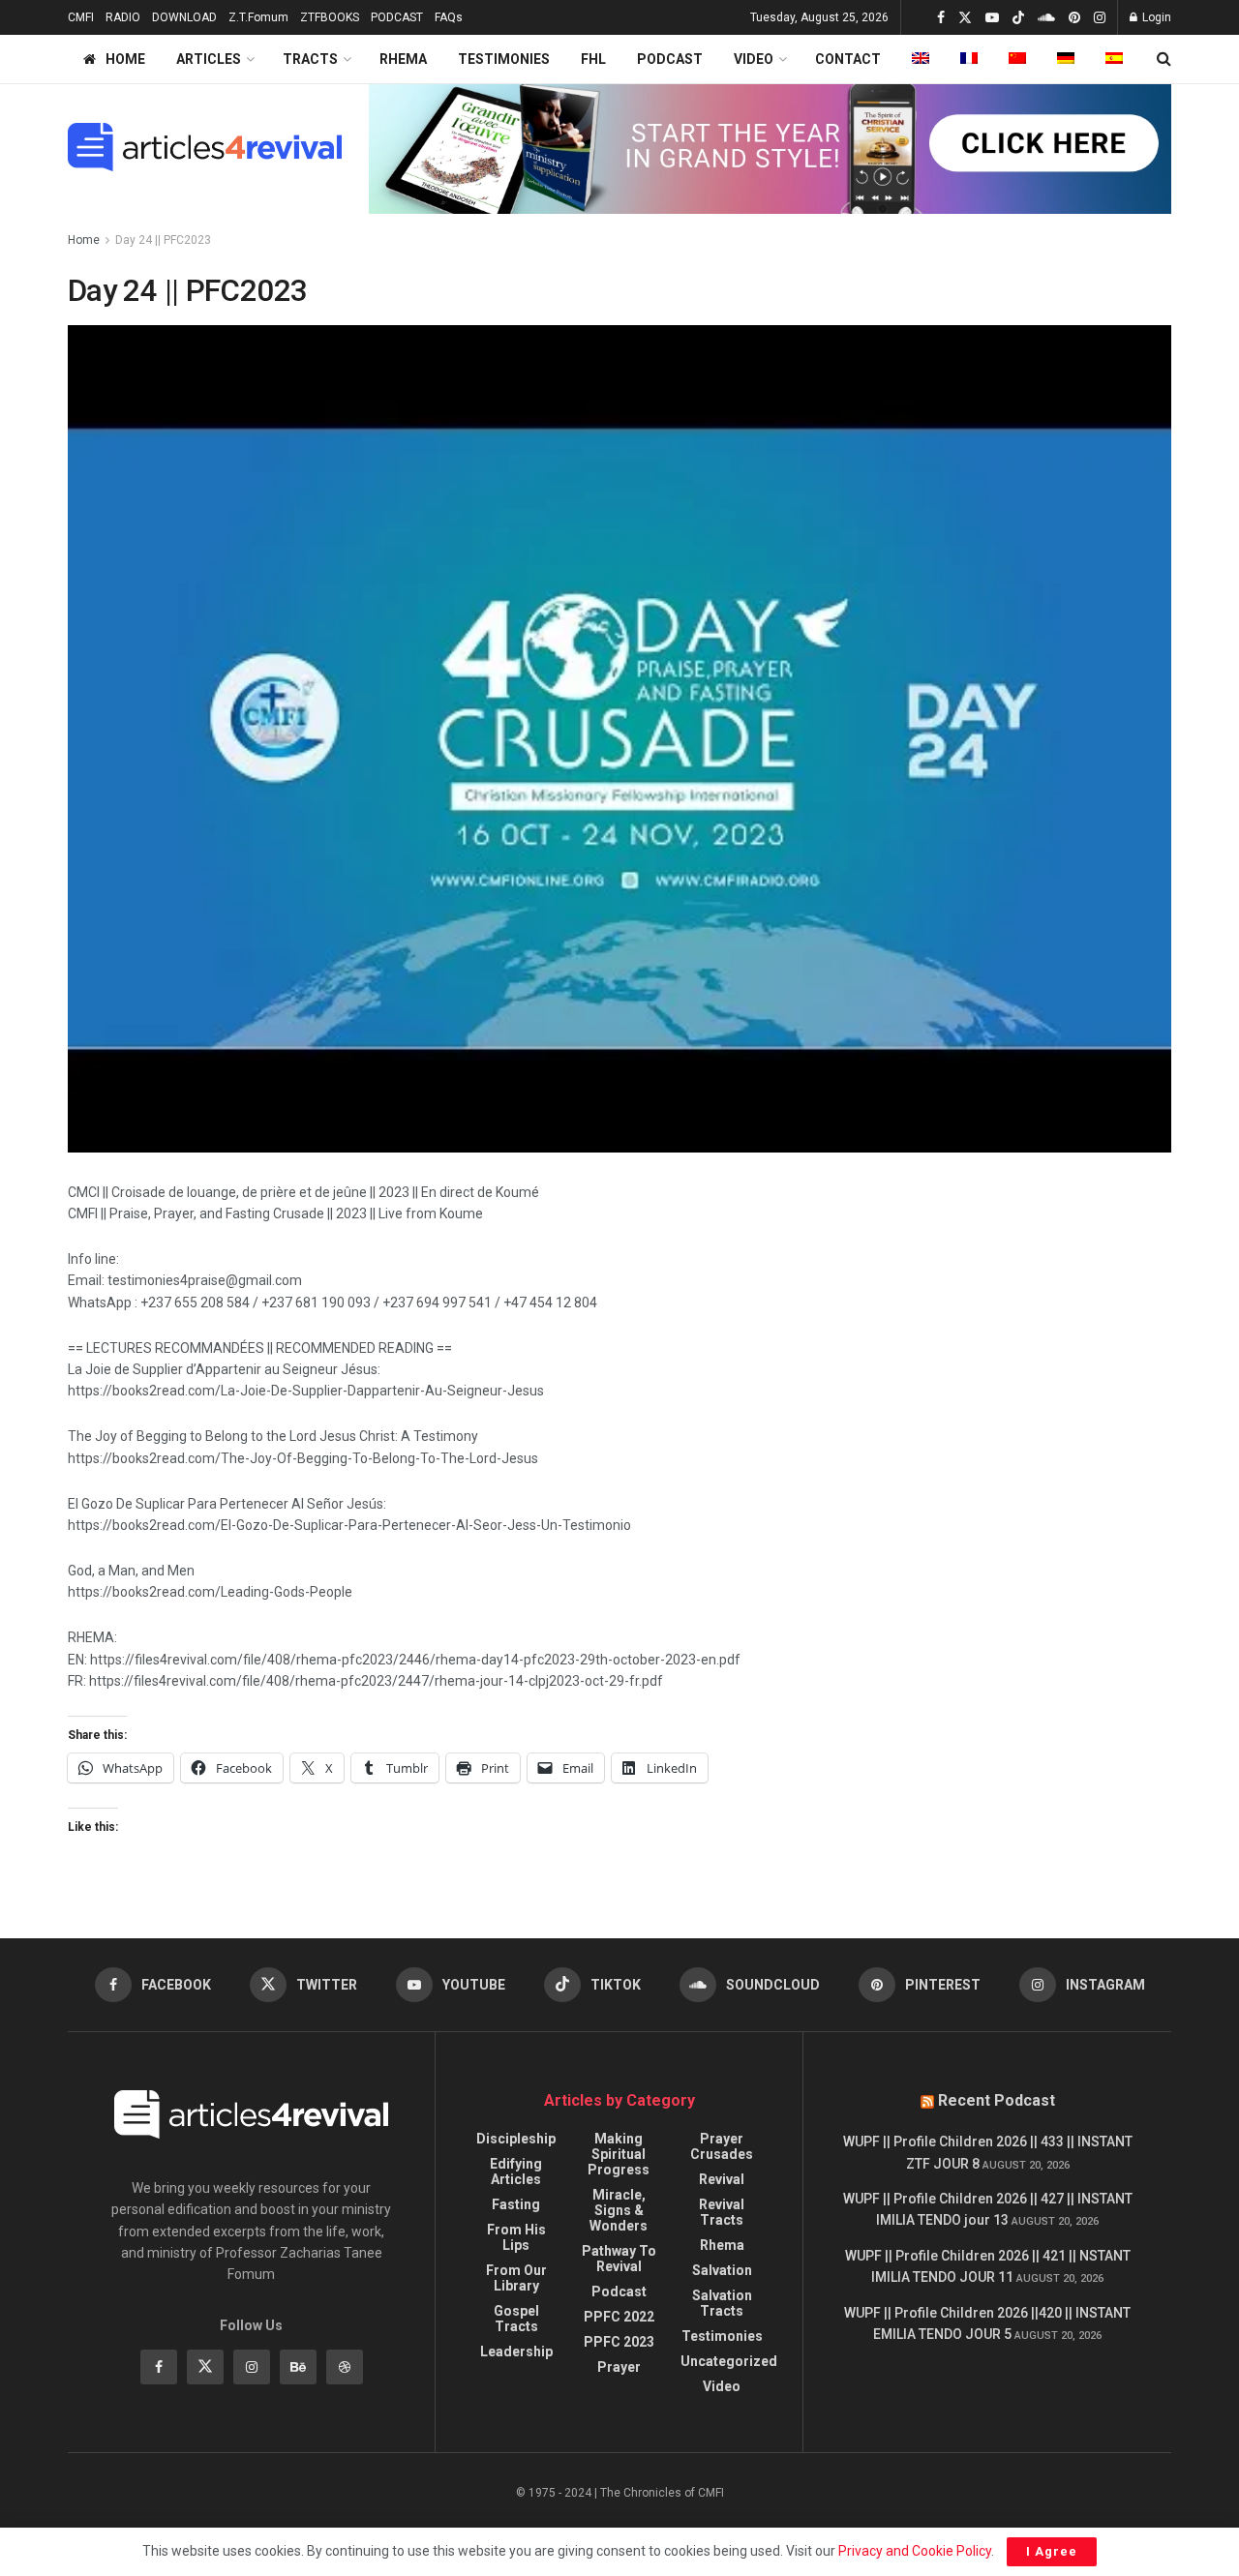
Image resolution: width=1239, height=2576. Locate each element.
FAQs (449, 17)
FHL (593, 59)
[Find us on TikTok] (1018, 18)
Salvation (722, 2270)
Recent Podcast (997, 2100)
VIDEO (754, 59)
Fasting (516, 2204)
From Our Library (516, 2278)
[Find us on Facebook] (941, 18)
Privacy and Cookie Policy (915, 2551)
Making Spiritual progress (619, 2154)
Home (84, 240)
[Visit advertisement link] (771, 147)
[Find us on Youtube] (992, 18)
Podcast (619, 2291)
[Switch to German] (1066, 59)
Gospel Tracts (516, 2319)
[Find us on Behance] (298, 2367)
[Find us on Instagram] (1100, 18)
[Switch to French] (969, 59)
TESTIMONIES (504, 59)
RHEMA (403, 59)
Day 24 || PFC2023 (163, 240)
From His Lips (516, 2237)
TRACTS (310, 59)
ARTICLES (209, 59)
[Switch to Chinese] (1017, 59)
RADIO (123, 17)
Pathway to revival (619, 2259)
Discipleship (516, 2139)
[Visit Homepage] (205, 147)
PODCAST (397, 17)
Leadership (516, 2351)
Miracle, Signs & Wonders (619, 2210)
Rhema (722, 2245)
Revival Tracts (722, 2212)
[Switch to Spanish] (1114, 59)
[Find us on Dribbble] (345, 2367)
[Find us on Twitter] (965, 18)
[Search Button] (1164, 59)
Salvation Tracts (722, 2303)
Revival (722, 2179)
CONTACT (848, 59)
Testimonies (722, 2336)
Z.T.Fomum (258, 17)
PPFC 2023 (619, 2342)
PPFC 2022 (619, 2317)
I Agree (1052, 2551)
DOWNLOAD (184, 17)
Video (722, 2386)
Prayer (619, 2367)
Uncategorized (729, 2361)
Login (1155, 17)
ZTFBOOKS (330, 17)
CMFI (81, 17)
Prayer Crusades (722, 2146)
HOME (125, 59)
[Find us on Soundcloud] (1046, 18)
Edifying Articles (516, 2172)
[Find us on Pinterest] (1074, 18)
